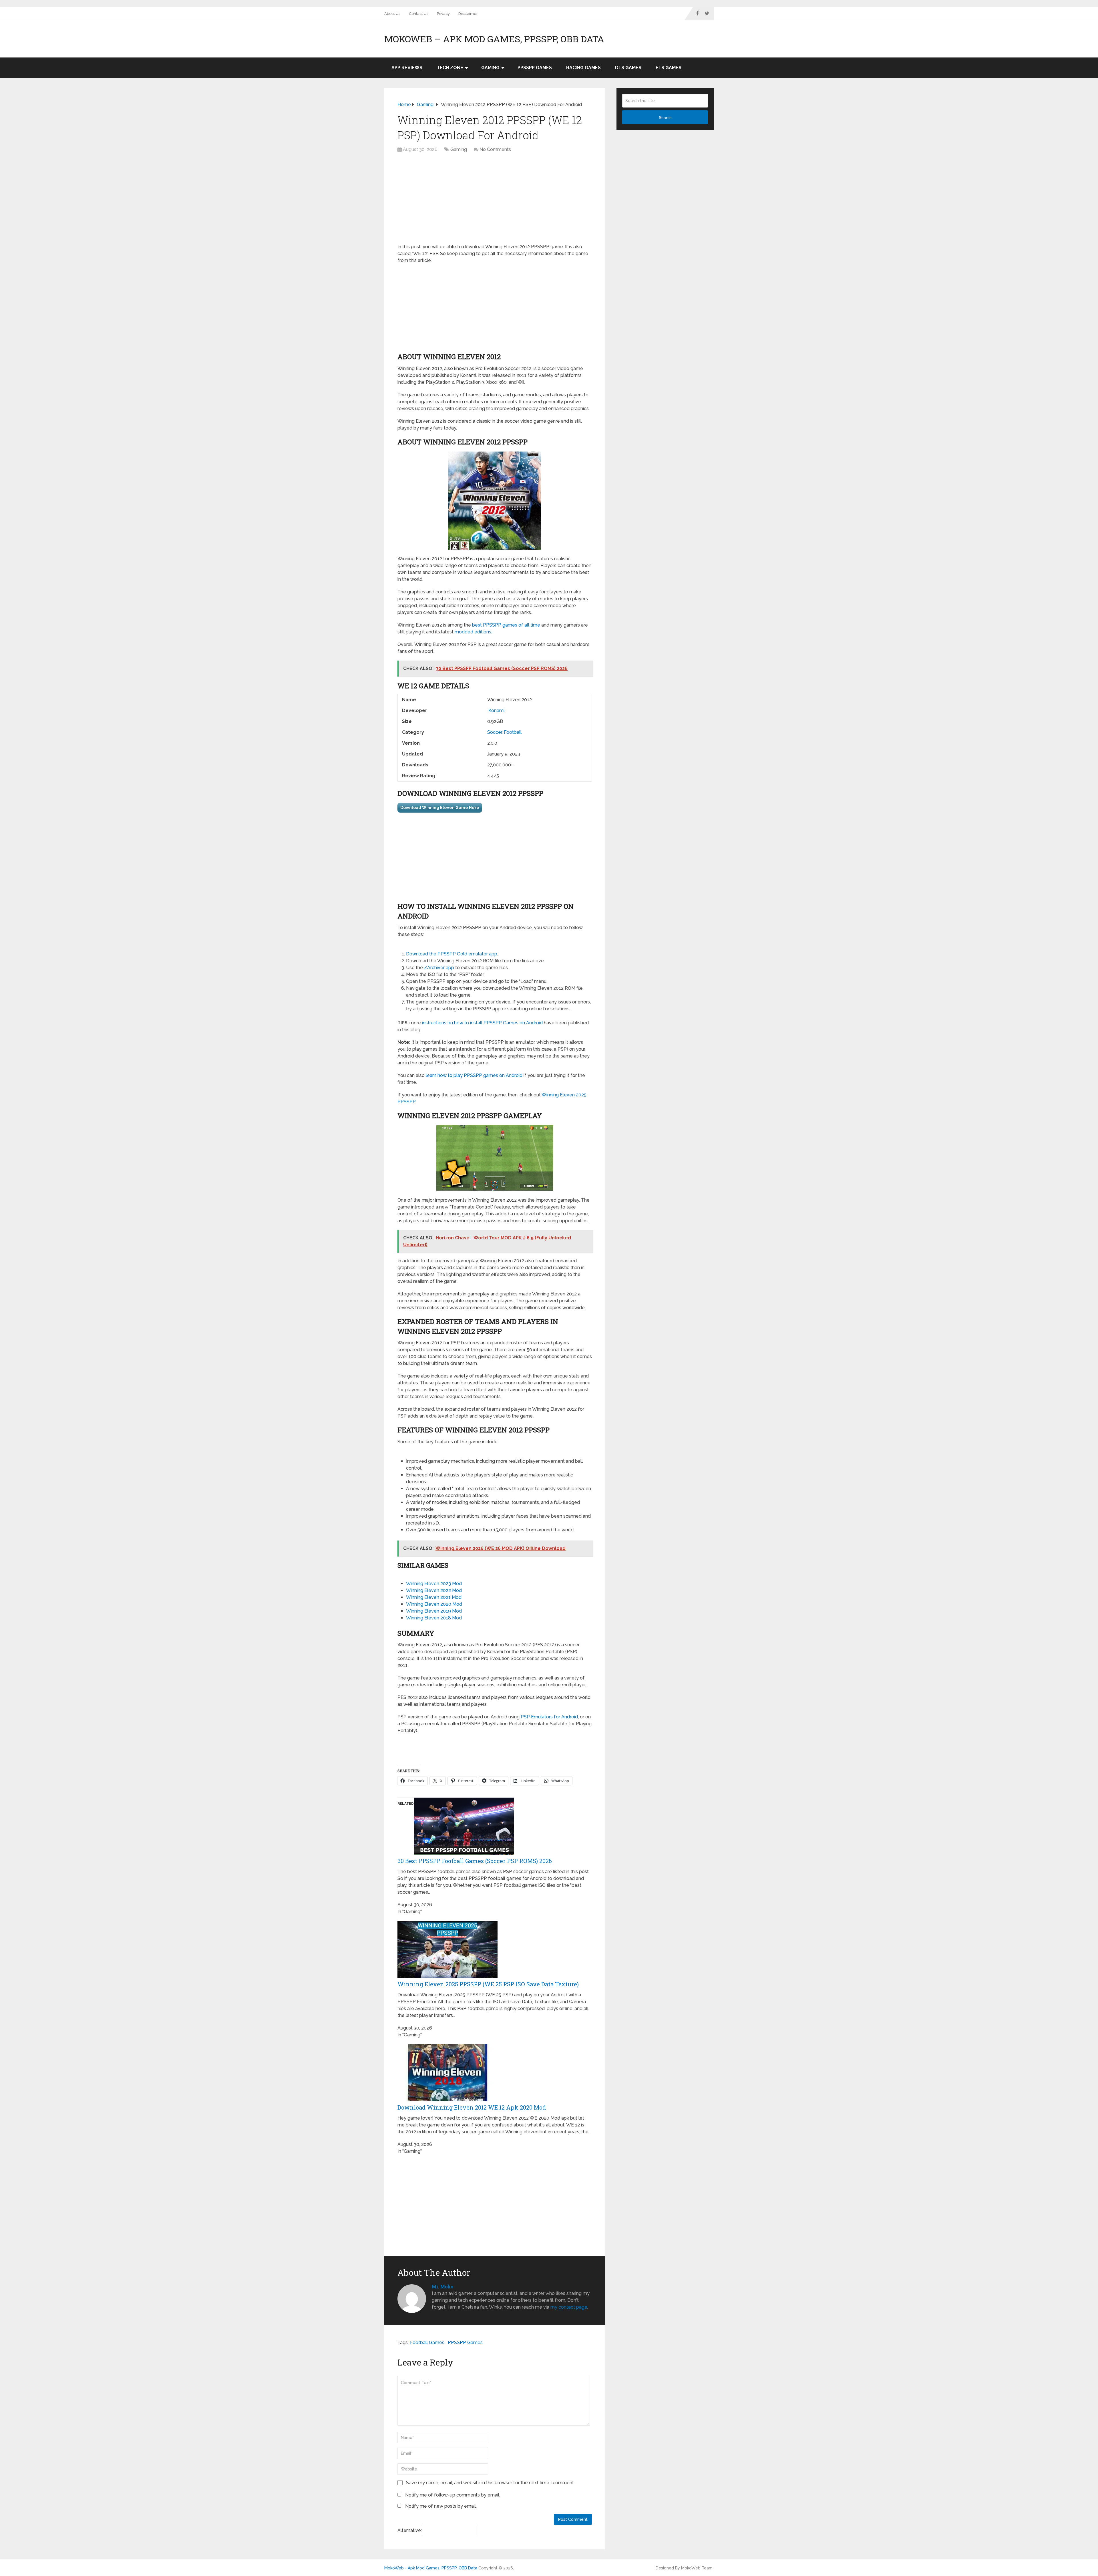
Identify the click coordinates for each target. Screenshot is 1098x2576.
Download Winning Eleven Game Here (440, 808)
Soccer (495, 732)
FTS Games (669, 68)
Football (513, 732)
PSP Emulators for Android (549, 1717)
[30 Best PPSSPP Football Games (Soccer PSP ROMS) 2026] (464, 1853)
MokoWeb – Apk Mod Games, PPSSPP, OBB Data (494, 39)
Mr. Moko (442, 2286)
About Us (392, 14)
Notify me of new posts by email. (441, 2506)
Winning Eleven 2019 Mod (434, 1611)
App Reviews (407, 68)
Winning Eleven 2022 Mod (434, 1590)
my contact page (569, 2307)
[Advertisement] (495, 201)
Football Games (427, 2343)
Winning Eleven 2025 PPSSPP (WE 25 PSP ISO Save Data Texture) (488, 1984)
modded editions (473, 632)
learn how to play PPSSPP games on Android (474, 1075)
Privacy (443, 14)
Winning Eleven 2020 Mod (434, 1604)
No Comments (495, 149)
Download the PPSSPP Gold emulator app (452, 954)
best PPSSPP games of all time (506, 625)
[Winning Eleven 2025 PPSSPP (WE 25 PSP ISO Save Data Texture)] (447, 1976)
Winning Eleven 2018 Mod (434, 1618)
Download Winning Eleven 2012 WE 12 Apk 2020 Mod (472, 2107)
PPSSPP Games (535, 68)
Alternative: (410, 2530)
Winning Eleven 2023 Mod (434, 1584)
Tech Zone (450, 68)
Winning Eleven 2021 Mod (434, 1597)
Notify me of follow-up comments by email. (453, 2495)
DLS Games (628, 68)
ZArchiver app (439, 968)
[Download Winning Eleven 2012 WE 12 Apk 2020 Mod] (447, 2100)
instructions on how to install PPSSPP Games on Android (482, 1023)
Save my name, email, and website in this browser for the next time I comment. (490, 2483)
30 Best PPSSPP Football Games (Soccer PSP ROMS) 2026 (475, 1861)
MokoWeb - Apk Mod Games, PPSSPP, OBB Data (431, 2568)
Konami (496, 710)
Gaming (490, 68)
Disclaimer (468, 14)
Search (665, 118)
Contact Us (419, 14)
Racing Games (583, 68)
